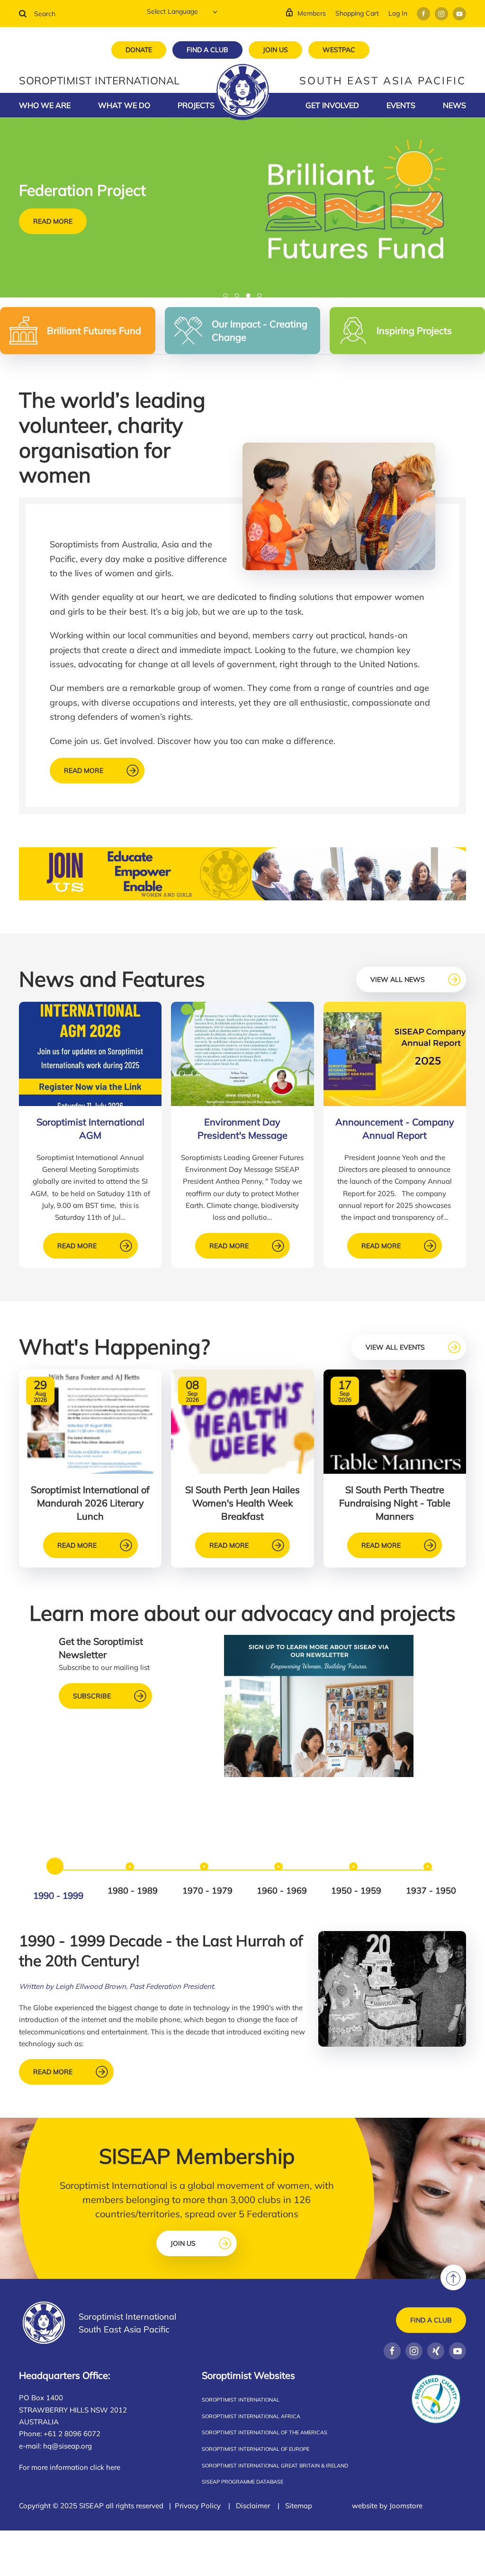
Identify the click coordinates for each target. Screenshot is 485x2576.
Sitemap (299, 2506)
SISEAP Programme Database (242, 2482)
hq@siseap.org (67, 2446)
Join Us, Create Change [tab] (239, 296)
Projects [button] (196, 105)
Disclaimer (253, 2506)
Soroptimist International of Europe (256, 2449)
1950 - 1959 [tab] (356, 1891)
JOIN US (275, 50)
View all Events (395, 1347)
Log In (398, 13)
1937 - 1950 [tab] (431, 1891)
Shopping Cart (357, 13)
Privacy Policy (198, 2506)
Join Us (183, 2243)
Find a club (431, 2320)
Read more (53, 221)
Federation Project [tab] (250, 296)
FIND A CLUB (207, 50)
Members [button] (312, 13)
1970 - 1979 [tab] (207, 1891)
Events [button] (401, 105)
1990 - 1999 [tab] (58, 1896)
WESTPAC (339, 50)
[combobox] (76, 14)
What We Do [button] (124, 105)
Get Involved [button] (332, 105)
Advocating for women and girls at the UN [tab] (262, 296)
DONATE (139, 50)
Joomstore (406, 2506)
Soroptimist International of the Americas (265, 2432)
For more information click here (70, 2467)
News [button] (454, 105)
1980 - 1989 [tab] (133, 1891)
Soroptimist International (241, 2400)
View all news (398, 980)
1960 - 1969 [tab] (282, 1891)
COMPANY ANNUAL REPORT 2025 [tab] (228, 296)
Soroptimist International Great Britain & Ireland (275, 2466)
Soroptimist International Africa (251, 2416)
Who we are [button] (45, 105)
